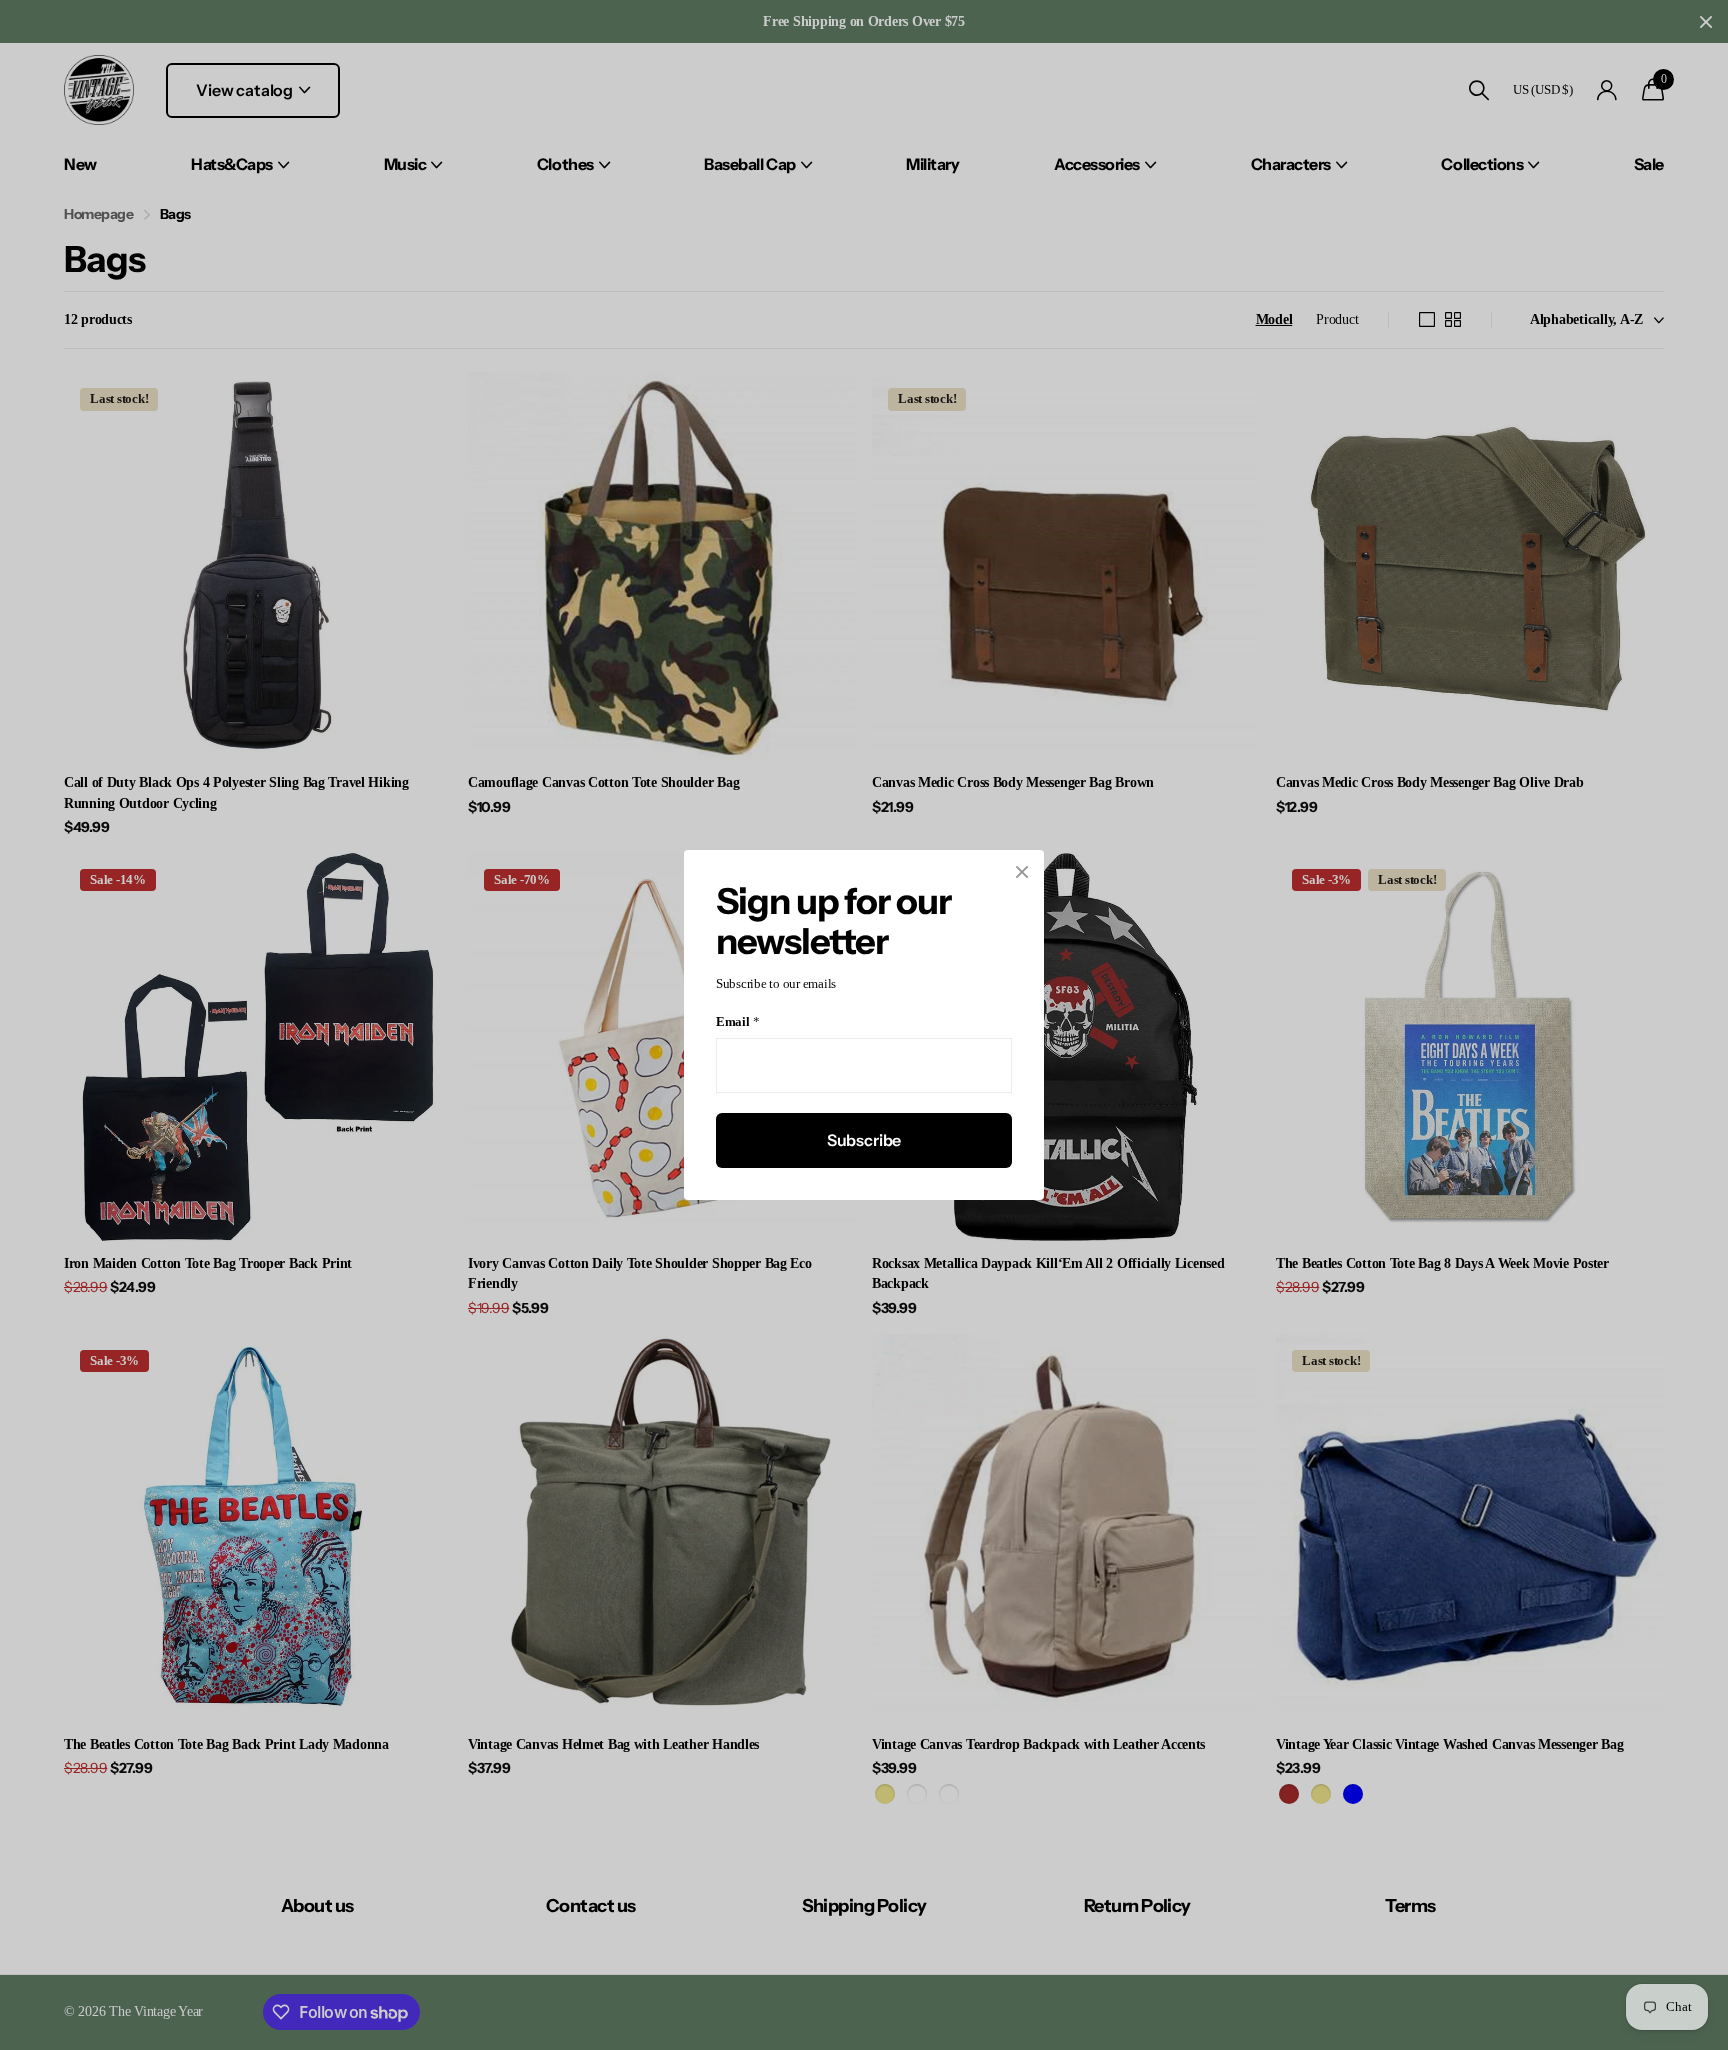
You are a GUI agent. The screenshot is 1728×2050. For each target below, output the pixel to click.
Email (737, 1022)
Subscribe (864, 1140)
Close (1022, 872)
